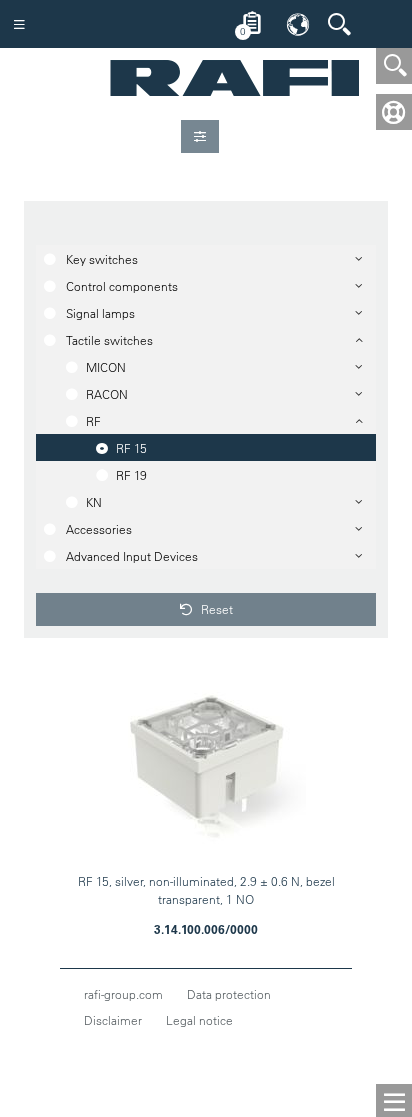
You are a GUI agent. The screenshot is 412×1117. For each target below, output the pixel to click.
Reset (215, 609)
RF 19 (131, 475)
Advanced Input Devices (132, 556)
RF (93, 421)
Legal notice (199, 1020)
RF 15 (131, 448)
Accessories (99, 529)
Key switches (102, 259)
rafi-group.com (123, 994)
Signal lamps (100, 313)
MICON (106, 367)
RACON (107, 394)
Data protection (229, 994)
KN (94, 502)
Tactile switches (109, 340)
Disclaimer (113, 1020)
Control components (122, 286)
